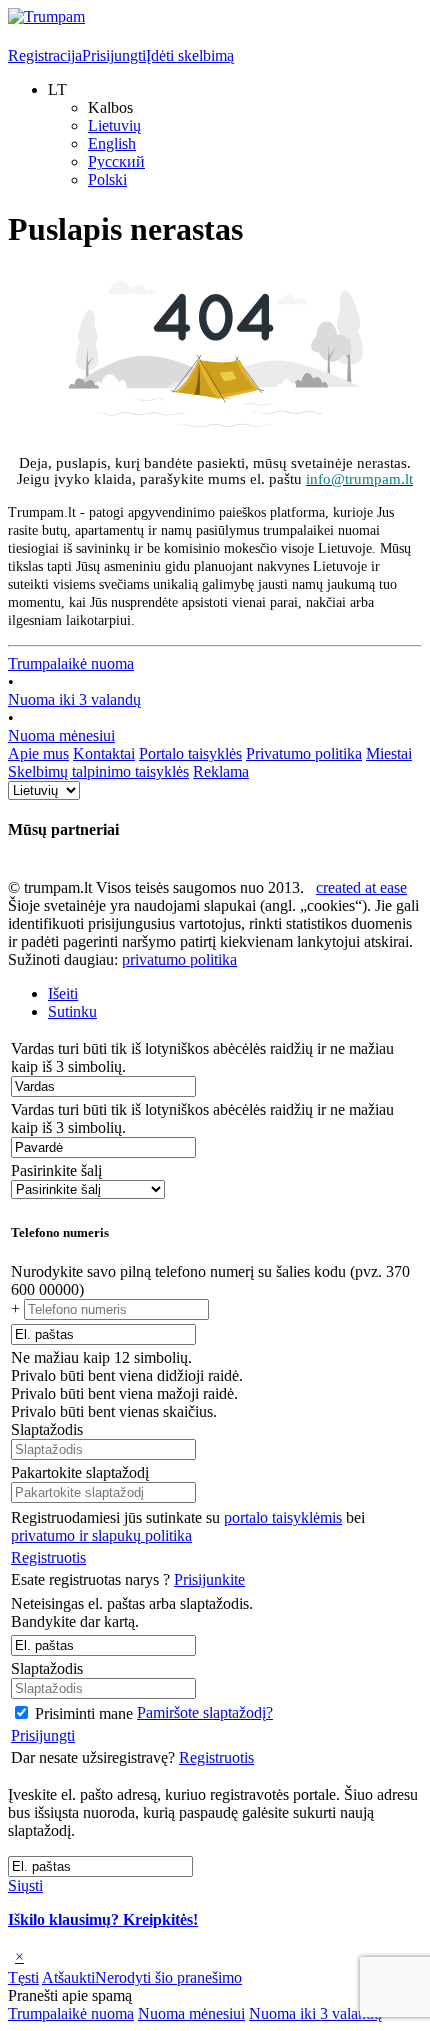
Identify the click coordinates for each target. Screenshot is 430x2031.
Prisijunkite (209, 1579)
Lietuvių (114, 125)
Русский (116, 161)
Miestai (389, 753)
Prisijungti (114, 55)
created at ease (361, 887)
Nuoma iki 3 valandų (74, 699)
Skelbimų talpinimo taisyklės (98, 771)
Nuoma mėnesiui (61, 735)
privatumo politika (179, 959)
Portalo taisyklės (190, 753)
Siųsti (25, 1885)
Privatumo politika (304, 753)
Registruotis (48, 1557)
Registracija (45, 55)
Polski (107, 179)
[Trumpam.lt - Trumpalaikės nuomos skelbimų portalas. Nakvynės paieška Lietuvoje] (46, 16)
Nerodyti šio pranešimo (168, 1977)
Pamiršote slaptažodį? (205, 1712)
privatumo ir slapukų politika (101, 1535)
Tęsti (23, 1977)
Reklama (221, 771)
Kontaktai (104, 753)
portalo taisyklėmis (283, 1517)
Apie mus (38, 753)
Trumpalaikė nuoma (71, 663)
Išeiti (63, 993)
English (112, 143)
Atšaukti (68, 1977)
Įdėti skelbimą (190, 55)
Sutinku (72, 1011)
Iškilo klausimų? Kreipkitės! (103, 1919)
